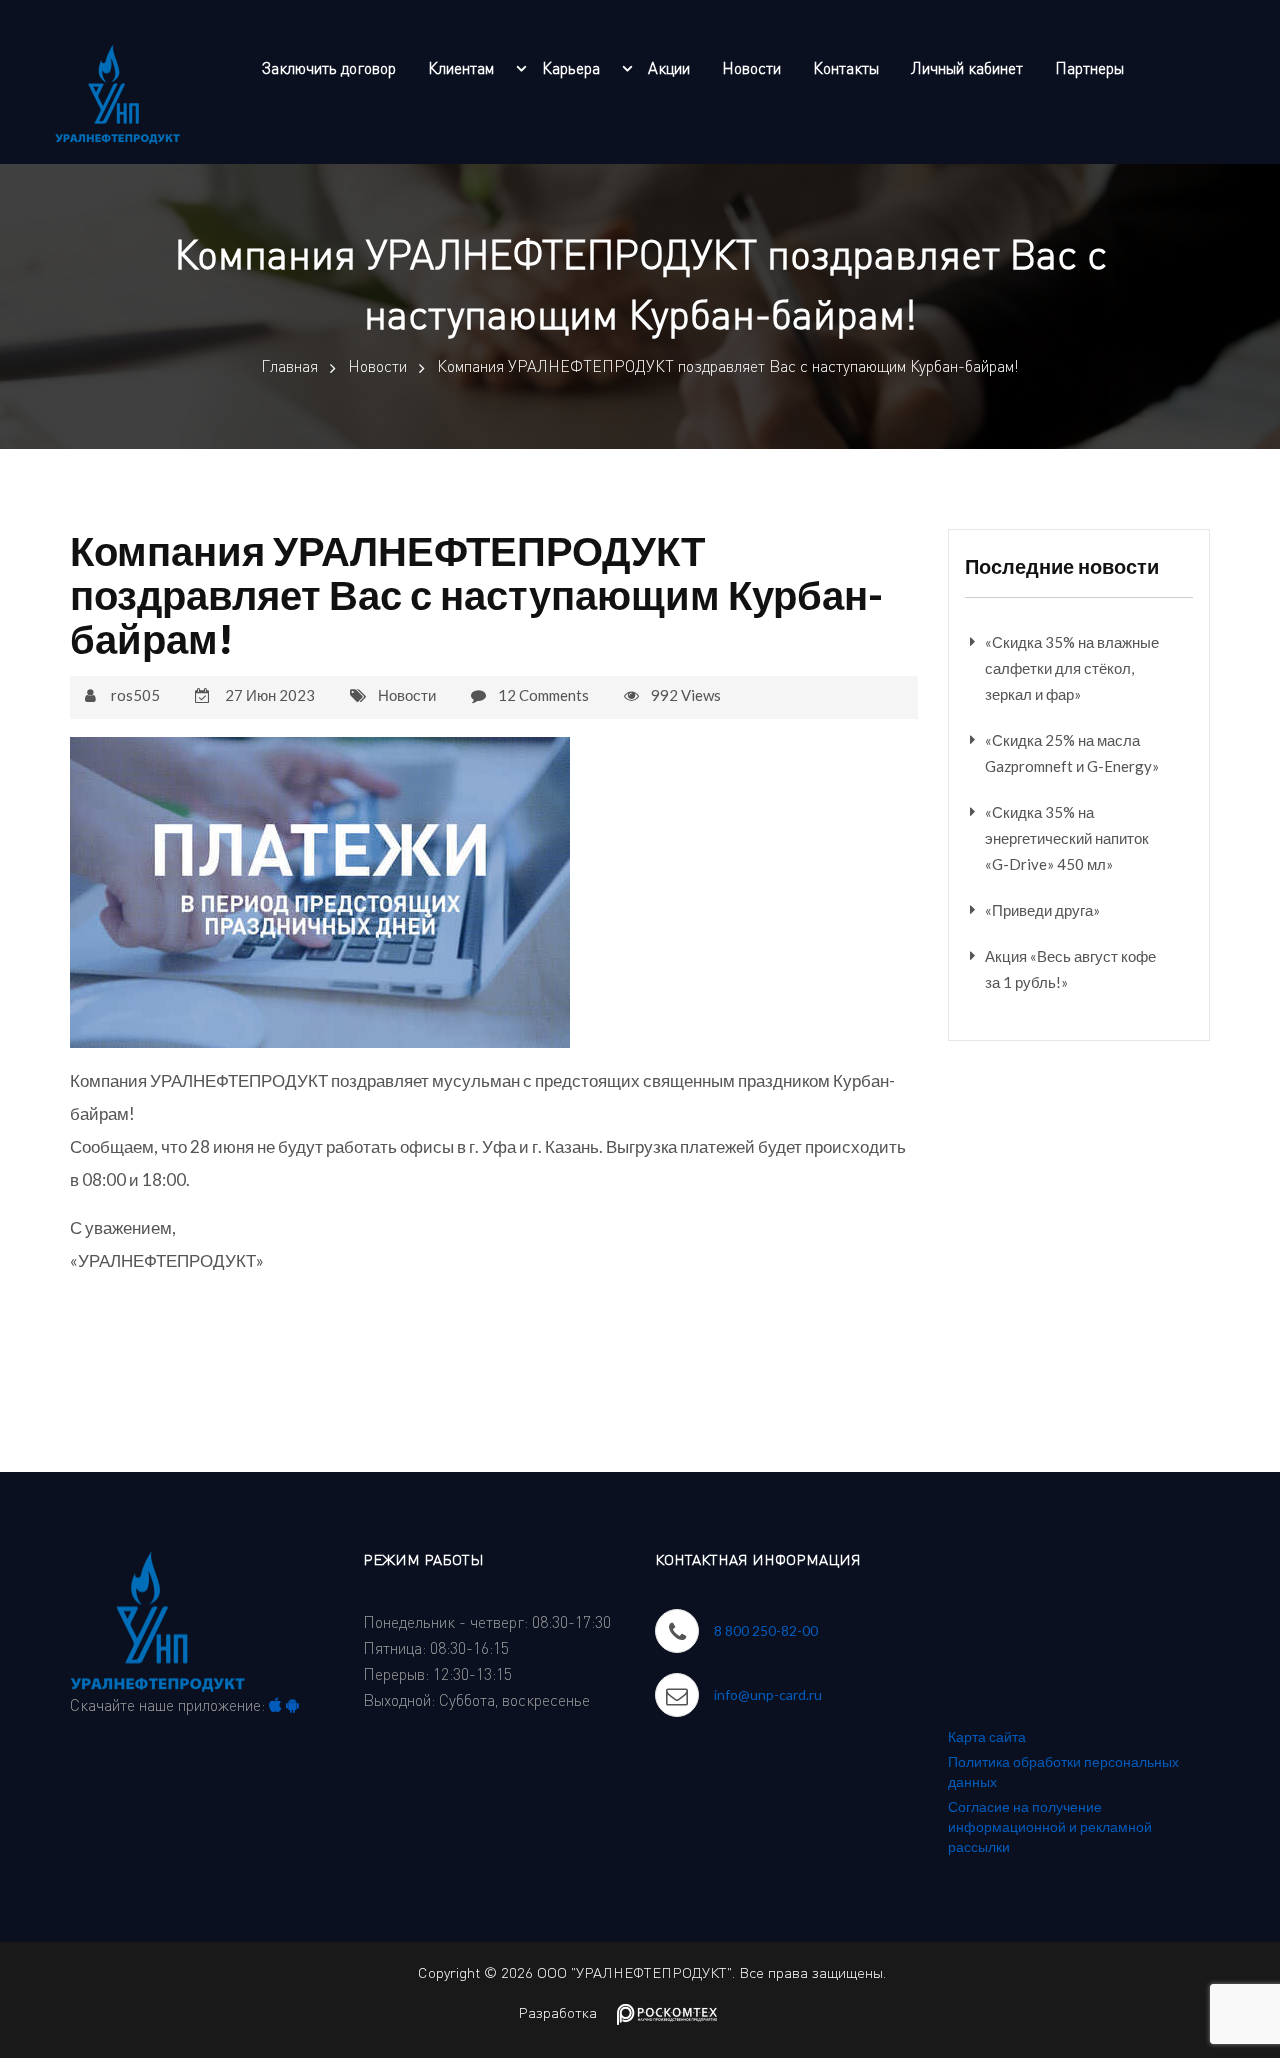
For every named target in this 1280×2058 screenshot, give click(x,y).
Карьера (571, 68)
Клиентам (461, 68)
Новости (751, 68)
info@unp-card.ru (768, 1694)
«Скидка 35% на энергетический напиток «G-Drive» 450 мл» (1067, 838)
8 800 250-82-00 (766, 1630)
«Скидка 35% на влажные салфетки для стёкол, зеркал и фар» (1072, 668)
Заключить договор (329, 68)
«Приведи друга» (1042, 910)
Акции (669, 68)
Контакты (846, 68)
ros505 (135, 695)
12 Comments (543, 695)
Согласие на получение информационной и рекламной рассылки (1050, 1826)
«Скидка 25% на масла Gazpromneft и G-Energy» (1072, 753)
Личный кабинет (967, 68)
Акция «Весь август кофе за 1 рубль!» (1070, 969)
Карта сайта (987, 1736)
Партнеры (1089, 68)
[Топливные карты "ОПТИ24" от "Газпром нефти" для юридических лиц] (117, 90)
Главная (289, 366)
